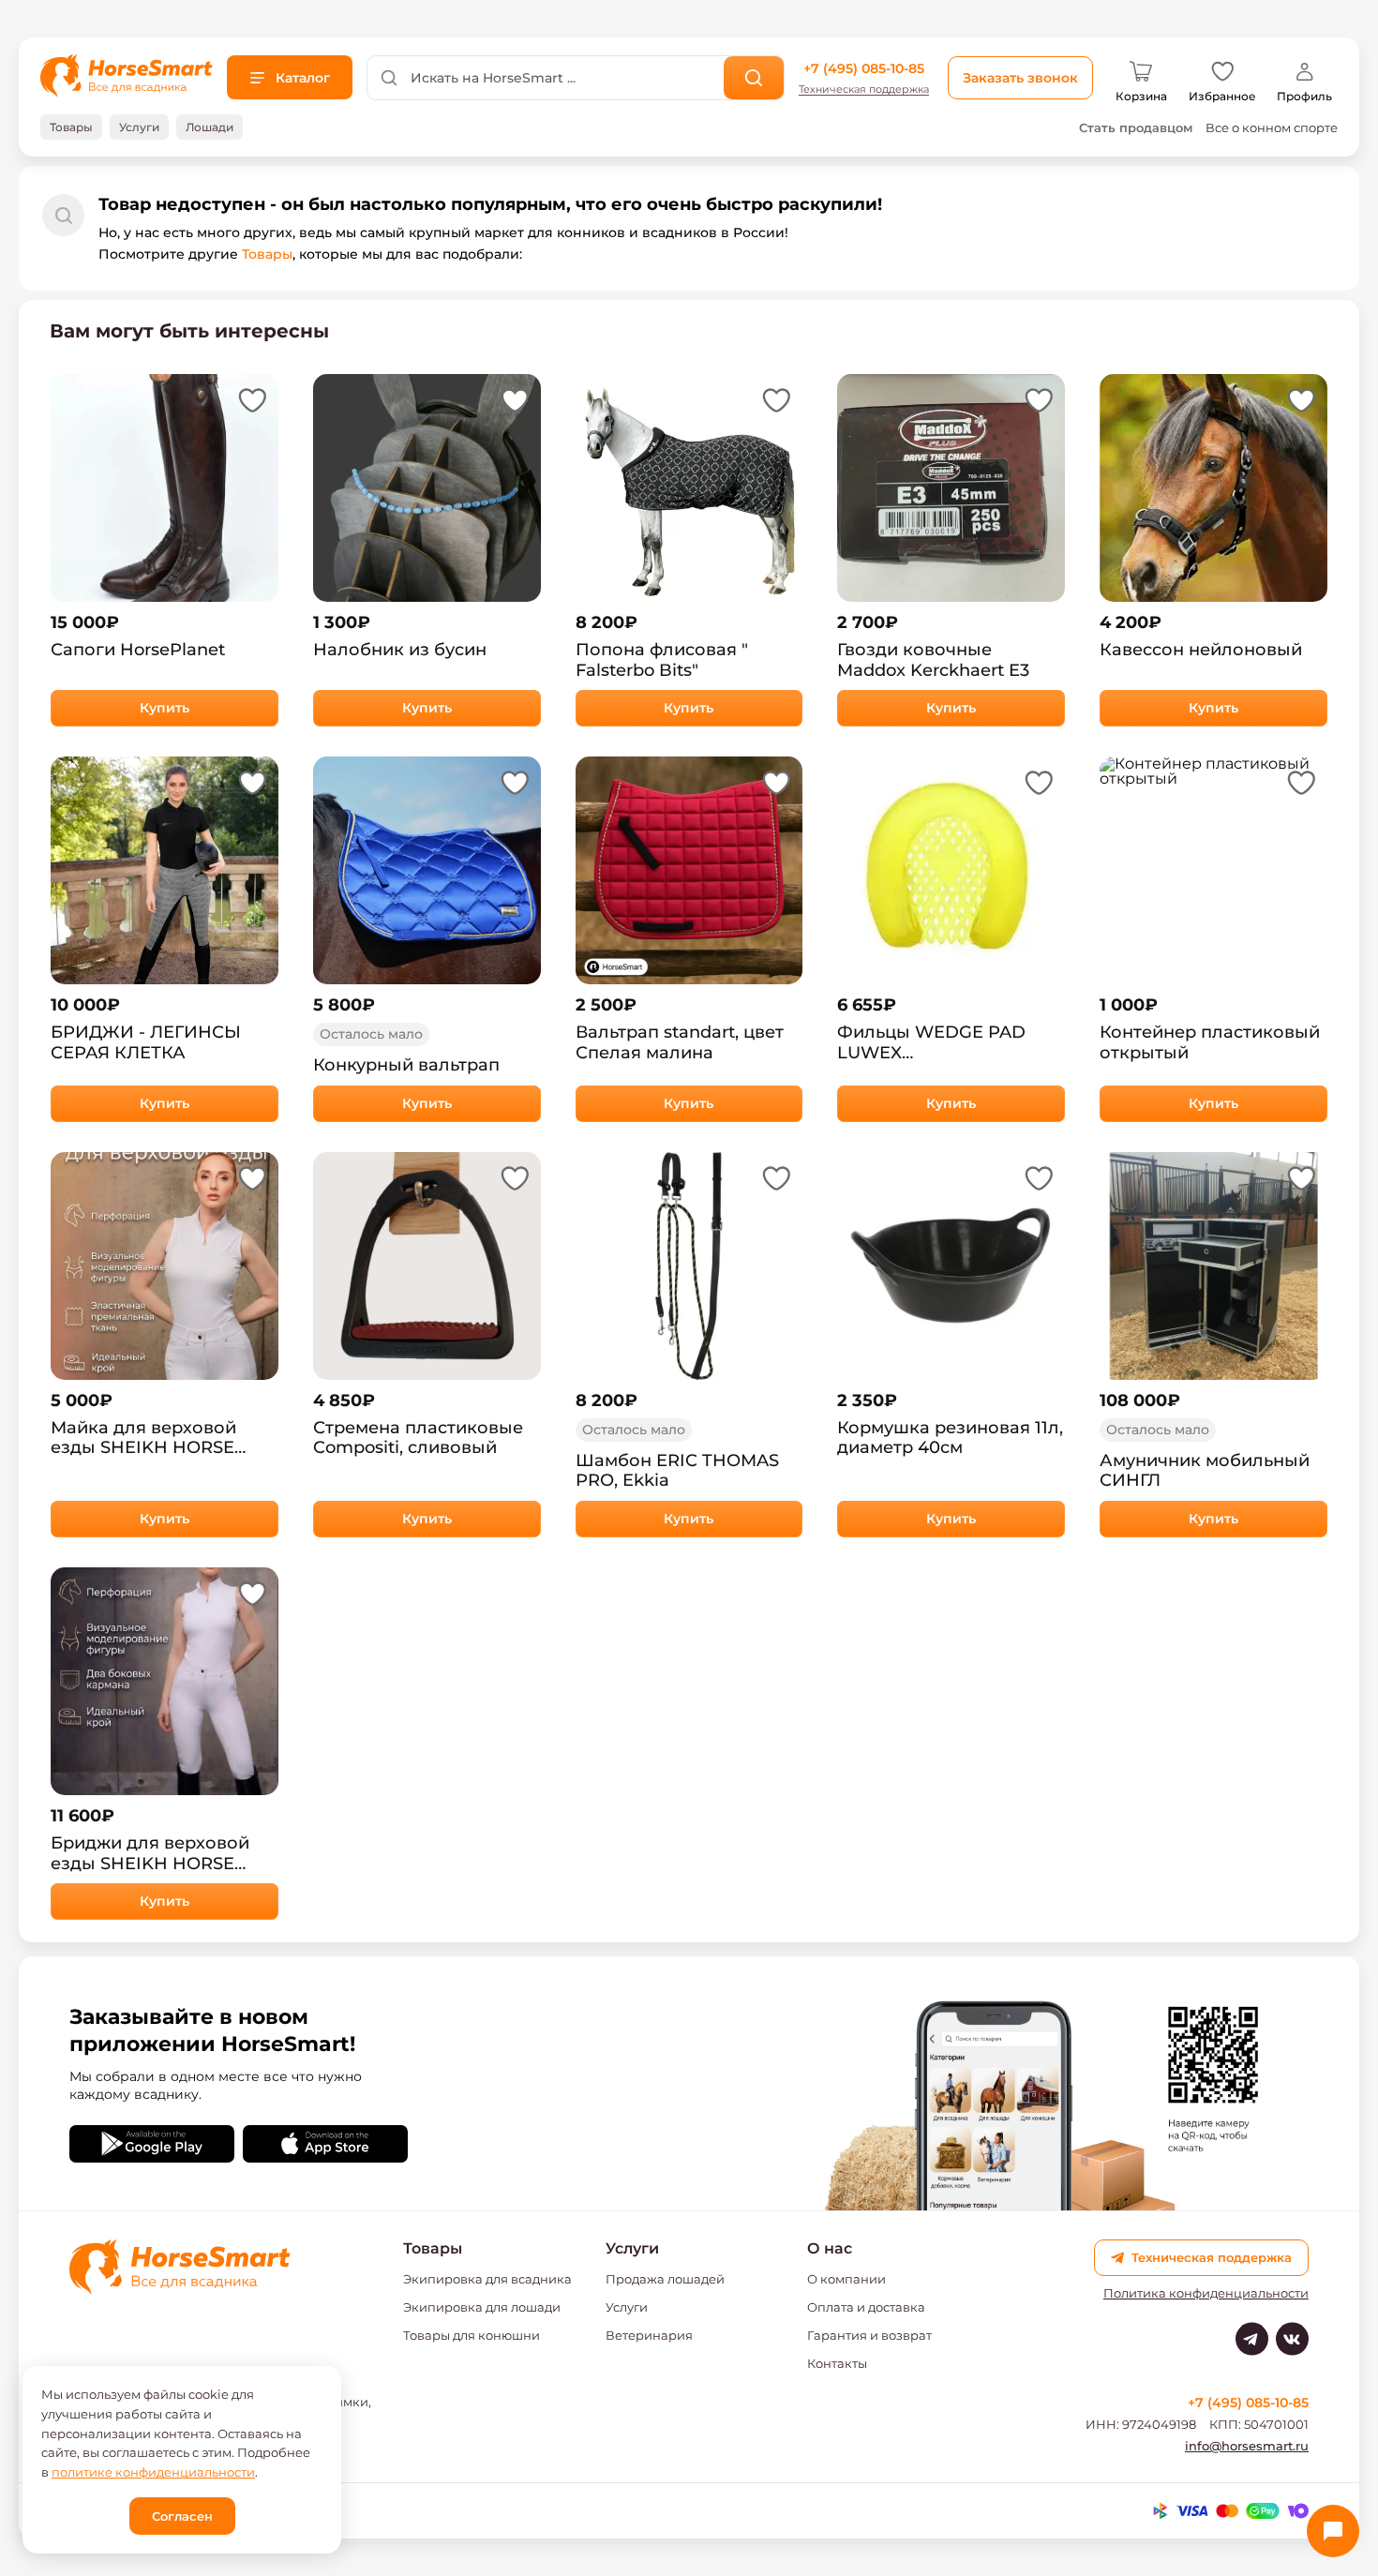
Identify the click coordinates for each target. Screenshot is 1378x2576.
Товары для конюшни (472, 2335)
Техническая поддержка (864, 90)
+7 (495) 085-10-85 (864, 68)
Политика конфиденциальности (1206, 2293)
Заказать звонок (1020, 78)
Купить (165, 708)
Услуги (627, 2307)
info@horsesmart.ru (1247, 2446)
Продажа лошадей (665, 2279)
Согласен (182, 2516)
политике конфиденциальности (153, 2472)
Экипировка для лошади (482, 2307)
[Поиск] (754, 78)
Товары (267, 254)
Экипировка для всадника (487, 2279)
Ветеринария (649, 2335)
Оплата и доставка (866, 2307)
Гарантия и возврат (869, 2335)
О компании (846, 2279)
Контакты (837, 2363)
